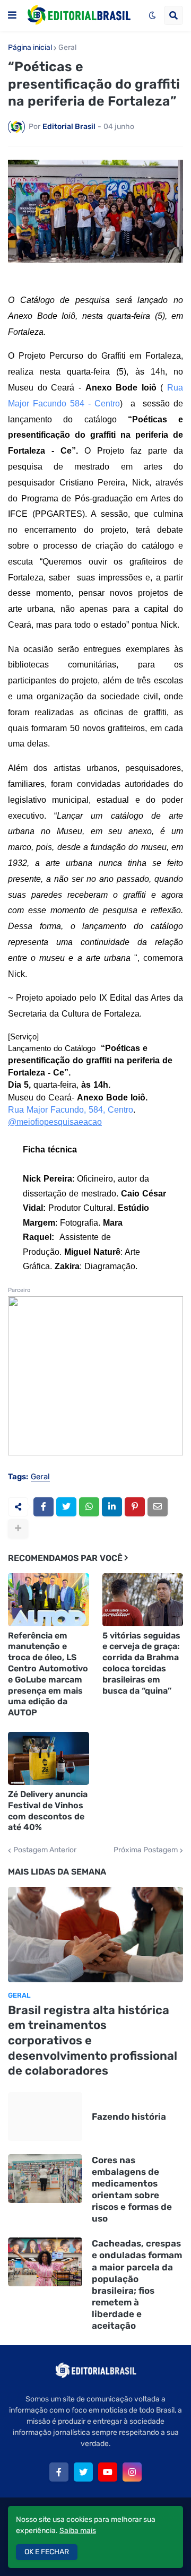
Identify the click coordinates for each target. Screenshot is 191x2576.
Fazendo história (129, 2117)
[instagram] (132, 2472)
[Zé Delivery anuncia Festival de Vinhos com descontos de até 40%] (49, 1758)
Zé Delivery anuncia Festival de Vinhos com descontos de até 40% (48, 1811)
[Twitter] (66, 1507)
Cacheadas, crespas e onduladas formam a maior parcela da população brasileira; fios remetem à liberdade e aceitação (137, 2284)
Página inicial (30, 48)
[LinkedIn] (112, 1507)
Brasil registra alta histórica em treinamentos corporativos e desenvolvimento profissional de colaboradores (93, 2040)
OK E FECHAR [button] (47, 2552)
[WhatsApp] (89, 1507)
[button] (12, 15)
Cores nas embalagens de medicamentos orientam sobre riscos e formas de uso (132, 2189)
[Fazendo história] (45, 2117)
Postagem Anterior (45, 1850)
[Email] (158, 1507)
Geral (67, 48)
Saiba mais (78, 2531)
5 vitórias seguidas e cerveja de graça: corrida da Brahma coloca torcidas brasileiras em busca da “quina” (141, 1663)
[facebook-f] (59, 2472)
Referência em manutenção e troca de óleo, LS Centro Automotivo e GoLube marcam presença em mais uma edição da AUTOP (48, 1674)
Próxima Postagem (146, 1850)
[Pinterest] (135, 1507)
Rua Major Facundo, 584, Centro (71, 1110)
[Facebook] (44, 1507)
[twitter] (83, 2472)
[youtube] (108, 2472)
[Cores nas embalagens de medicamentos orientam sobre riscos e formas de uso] (45, 2179)
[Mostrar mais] (18, 1529)
